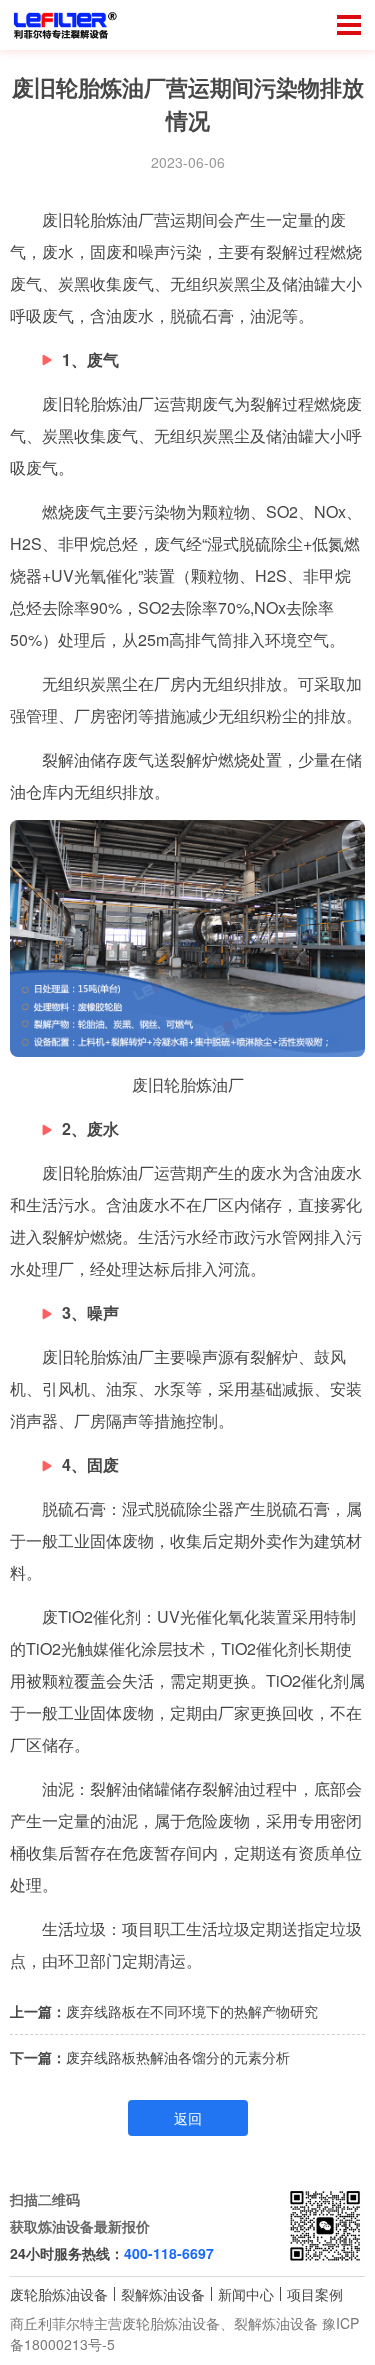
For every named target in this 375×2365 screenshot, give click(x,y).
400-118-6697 (169, 2253)
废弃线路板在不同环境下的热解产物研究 (192, 2011)
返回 (188, 2118)
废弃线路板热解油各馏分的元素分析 (178, 2057)
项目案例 (315, 2294)
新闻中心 (246, 2294)
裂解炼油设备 (163, 2294)
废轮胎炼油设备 (59, 2294)
